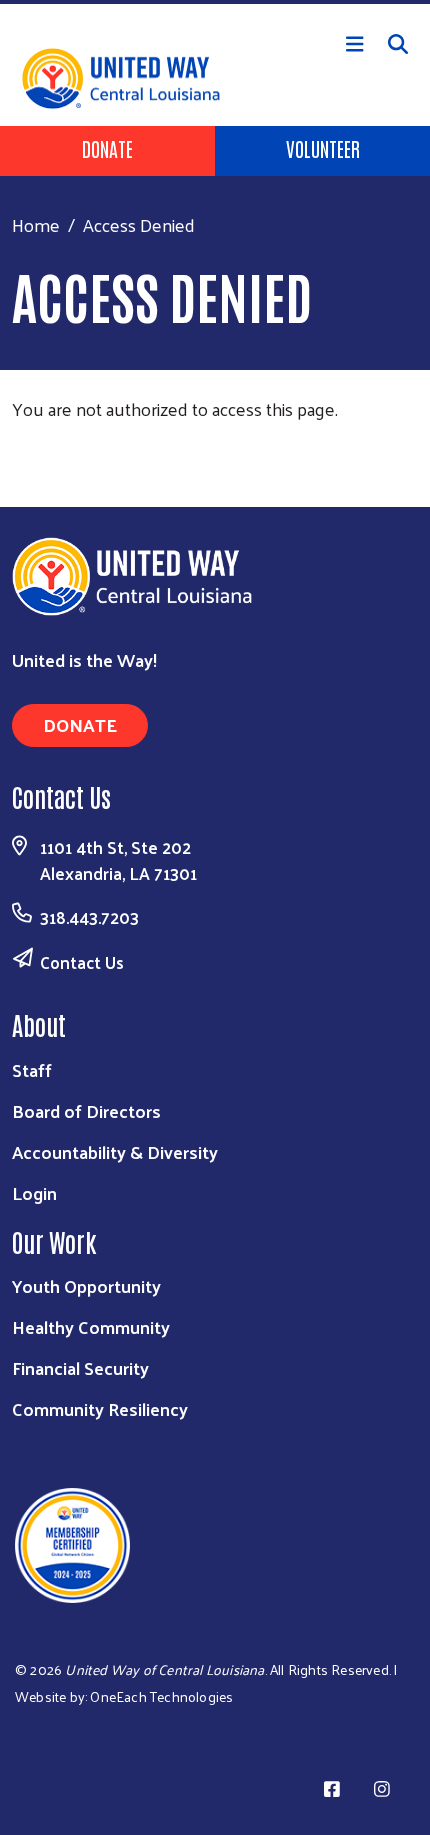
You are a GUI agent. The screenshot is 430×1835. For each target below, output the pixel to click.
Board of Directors (86, 1110)
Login (34, 1192)
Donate (107, 148)
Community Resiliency (100, 1408)
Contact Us (82, 962)
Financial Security (80, 1367)
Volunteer (323, 148)
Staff (32, 1069)
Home (36, 224)
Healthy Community (91, 1326)
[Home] (215, 2)
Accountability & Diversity (115, 1151)
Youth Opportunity (86, 1285)
